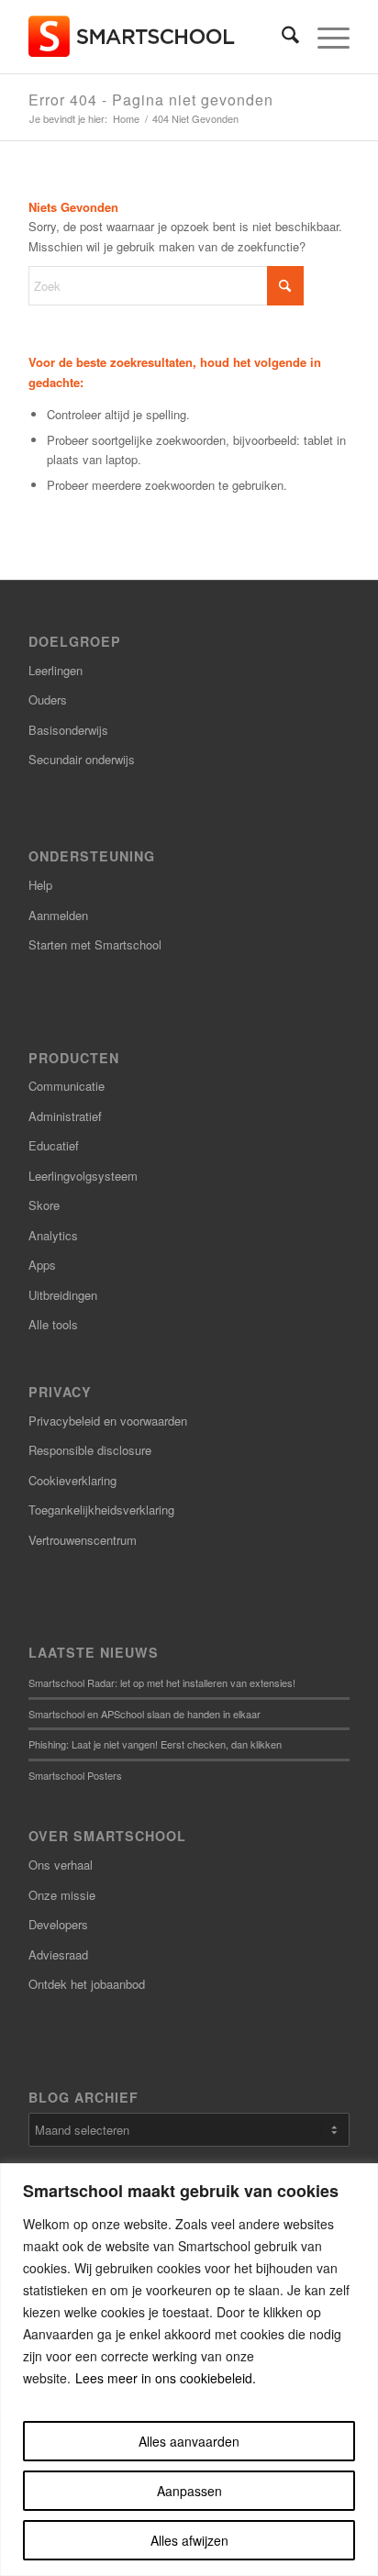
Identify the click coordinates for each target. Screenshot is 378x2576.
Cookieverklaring (72, 1480)
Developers (58, 1924)
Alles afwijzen (189, 2540)
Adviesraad (58, 1954)
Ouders (48, 700)
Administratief (65, 1116)
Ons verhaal (61, 1865)
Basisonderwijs (68, 730)
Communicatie (67, 1086)
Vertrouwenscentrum (83, 1540)
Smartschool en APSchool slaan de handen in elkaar (145, 1714)
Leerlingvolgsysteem (83, 1176)
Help (40, 885)
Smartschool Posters (75, 1775)
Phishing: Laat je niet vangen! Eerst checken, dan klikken (155, 1744)
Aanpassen (189, 2491)
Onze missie (62, 1895)
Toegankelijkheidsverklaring (101, 1510)
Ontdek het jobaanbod (87, 1984)
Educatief (54, 1145)
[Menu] (324, 37)
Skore (44, 1205)
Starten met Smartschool (95, 944)
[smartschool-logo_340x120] (157, 37)
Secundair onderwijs (82, 759)
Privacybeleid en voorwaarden (108, 1421)
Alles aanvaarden (189, 2441)
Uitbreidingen (63, 1295)
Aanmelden (58, 915)
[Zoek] (281, 37)
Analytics (53, 1235)
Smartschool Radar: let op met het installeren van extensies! (162, 1682)
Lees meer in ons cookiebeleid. (166, 2378)
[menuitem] (281, 37)
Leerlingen (56, 670)
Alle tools (53, 1324)
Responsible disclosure (90, 1450)
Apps (42, 1265)
